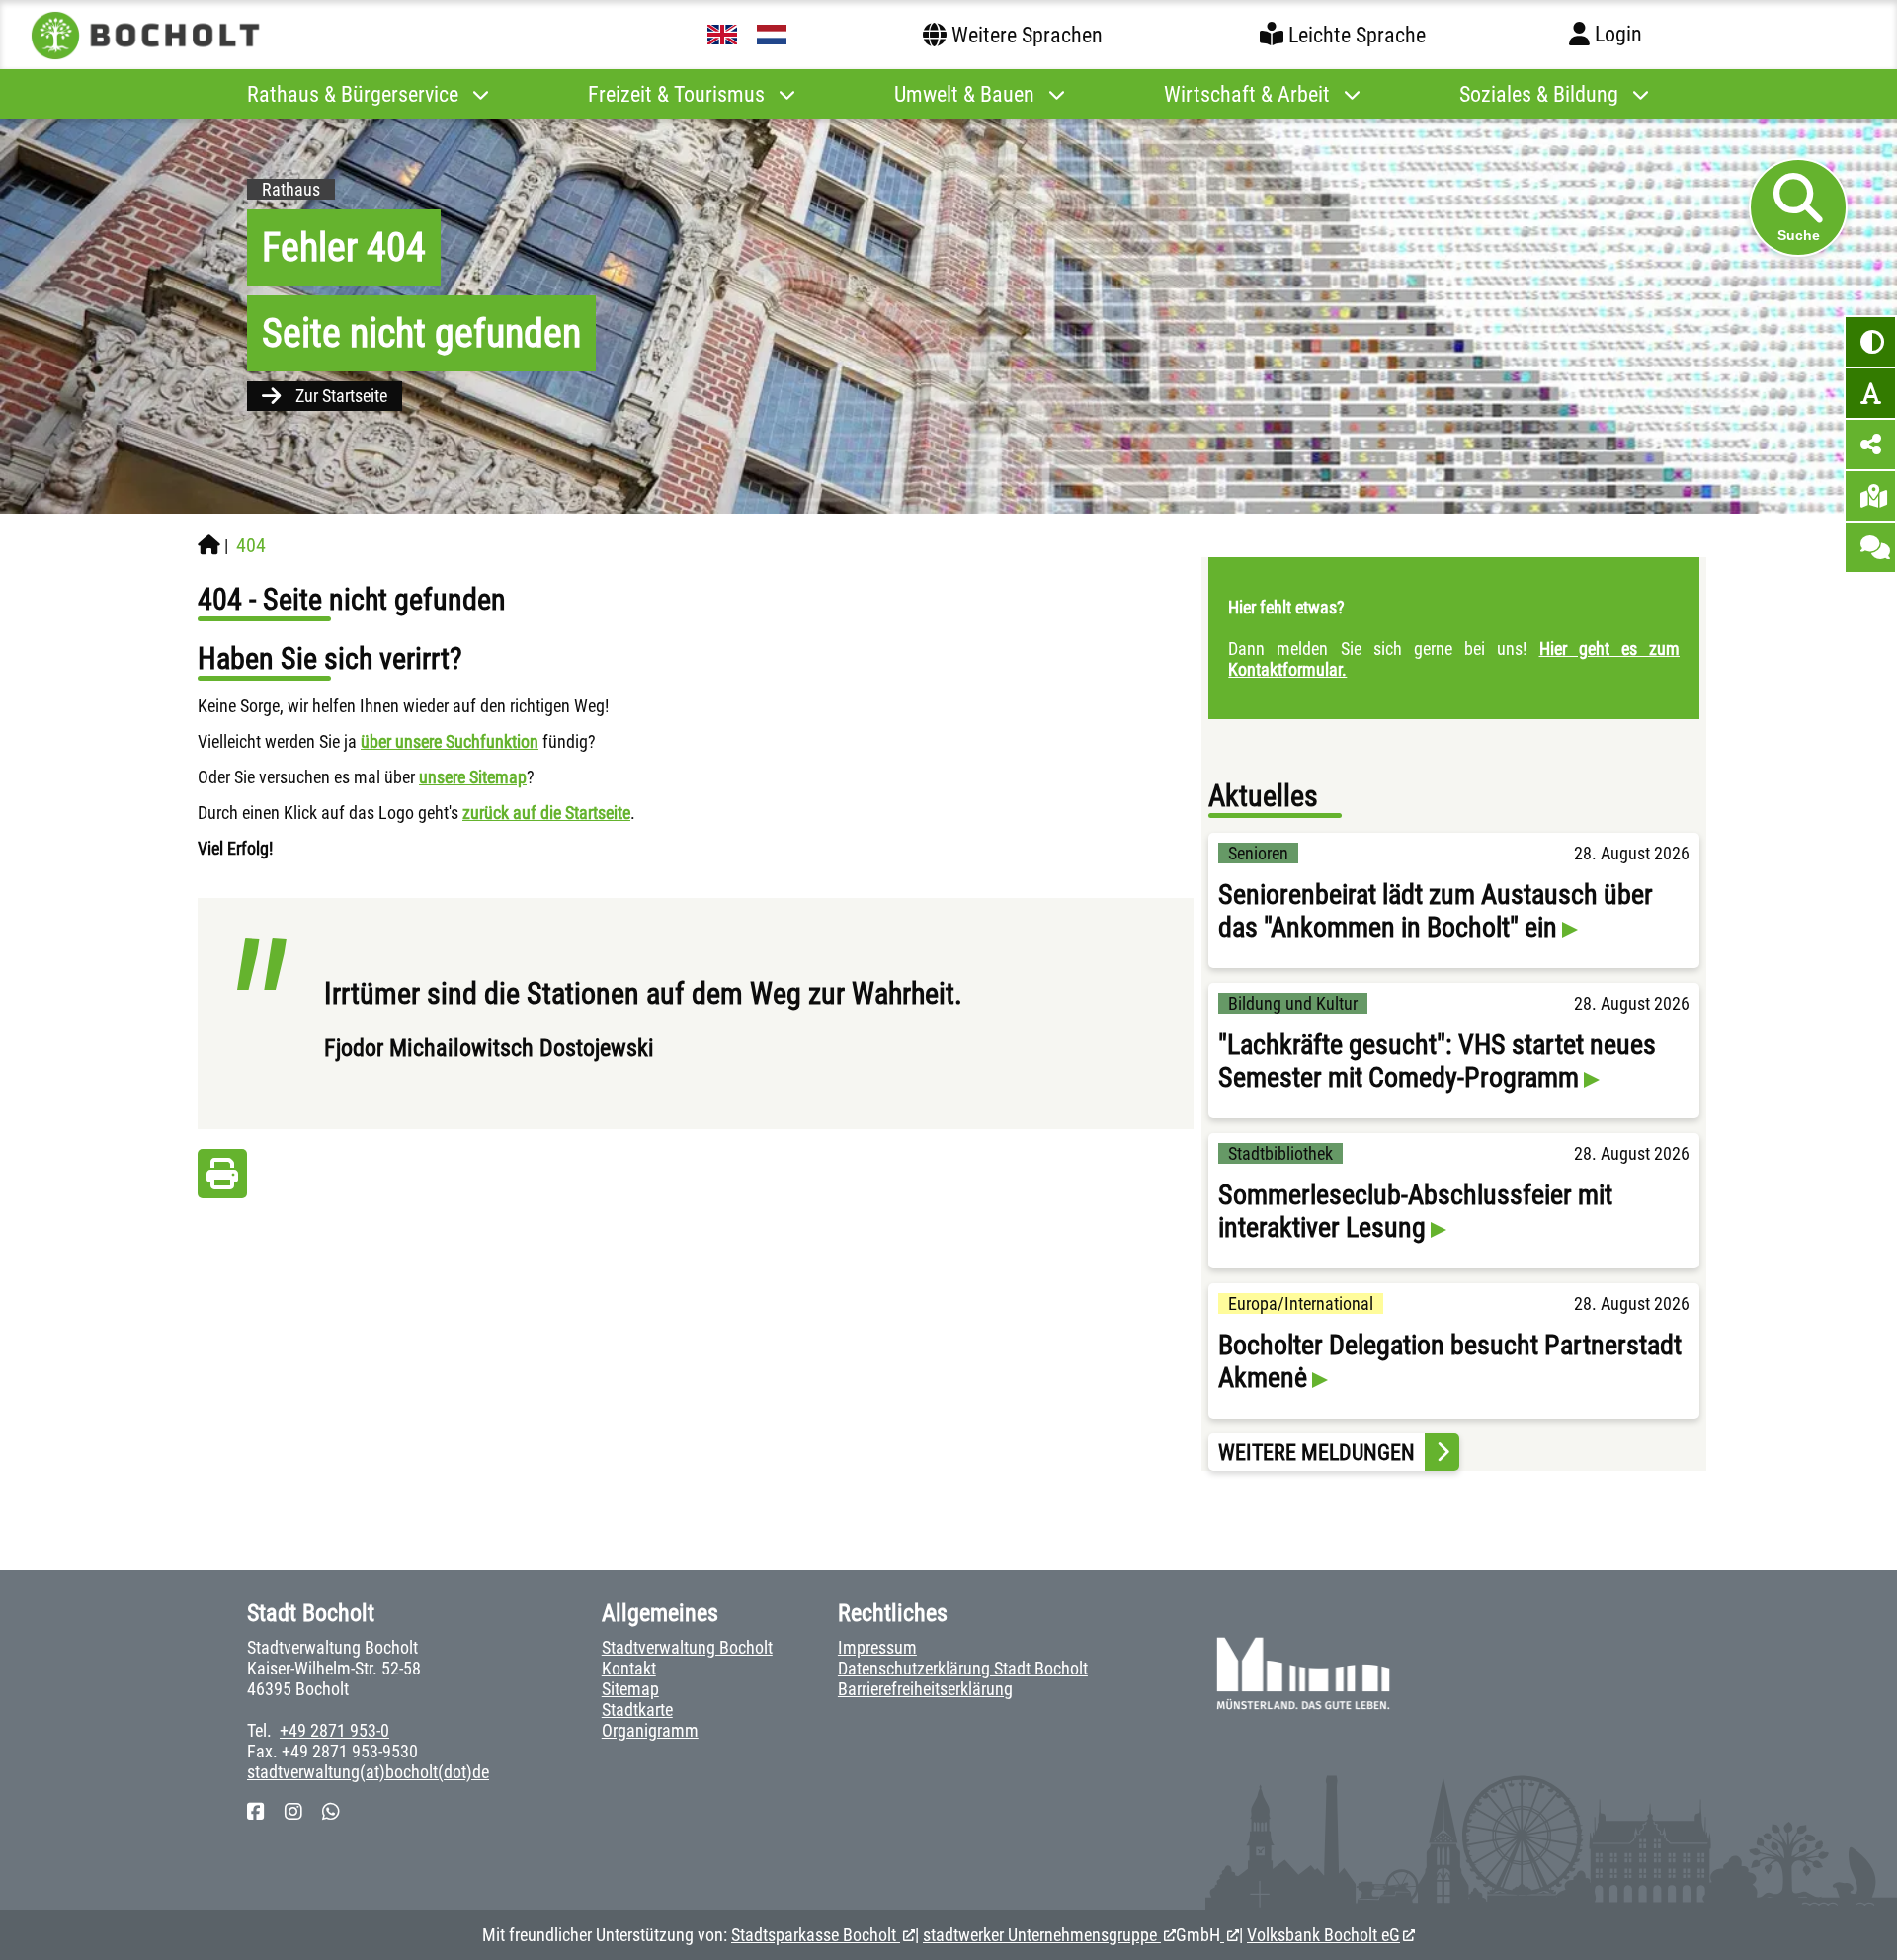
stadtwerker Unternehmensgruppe (1042, 1935)
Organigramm (650, 1730)
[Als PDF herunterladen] (222, 1179)
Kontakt (629, 1668)
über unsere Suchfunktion (450, 741)
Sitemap (630, 1689)
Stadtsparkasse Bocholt (816, 1935)
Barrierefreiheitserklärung (925, 1689)
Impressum (877, 1647)
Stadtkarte (637, 1710)
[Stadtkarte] (1870, 496)
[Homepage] (209, 545)
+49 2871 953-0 (334, 1730)
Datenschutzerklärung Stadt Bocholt (963, 1668)
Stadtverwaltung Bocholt (687, 1647)
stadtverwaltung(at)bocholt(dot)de (368, 1772)
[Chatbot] (1870, 547)
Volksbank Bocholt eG (1323, 1935)
